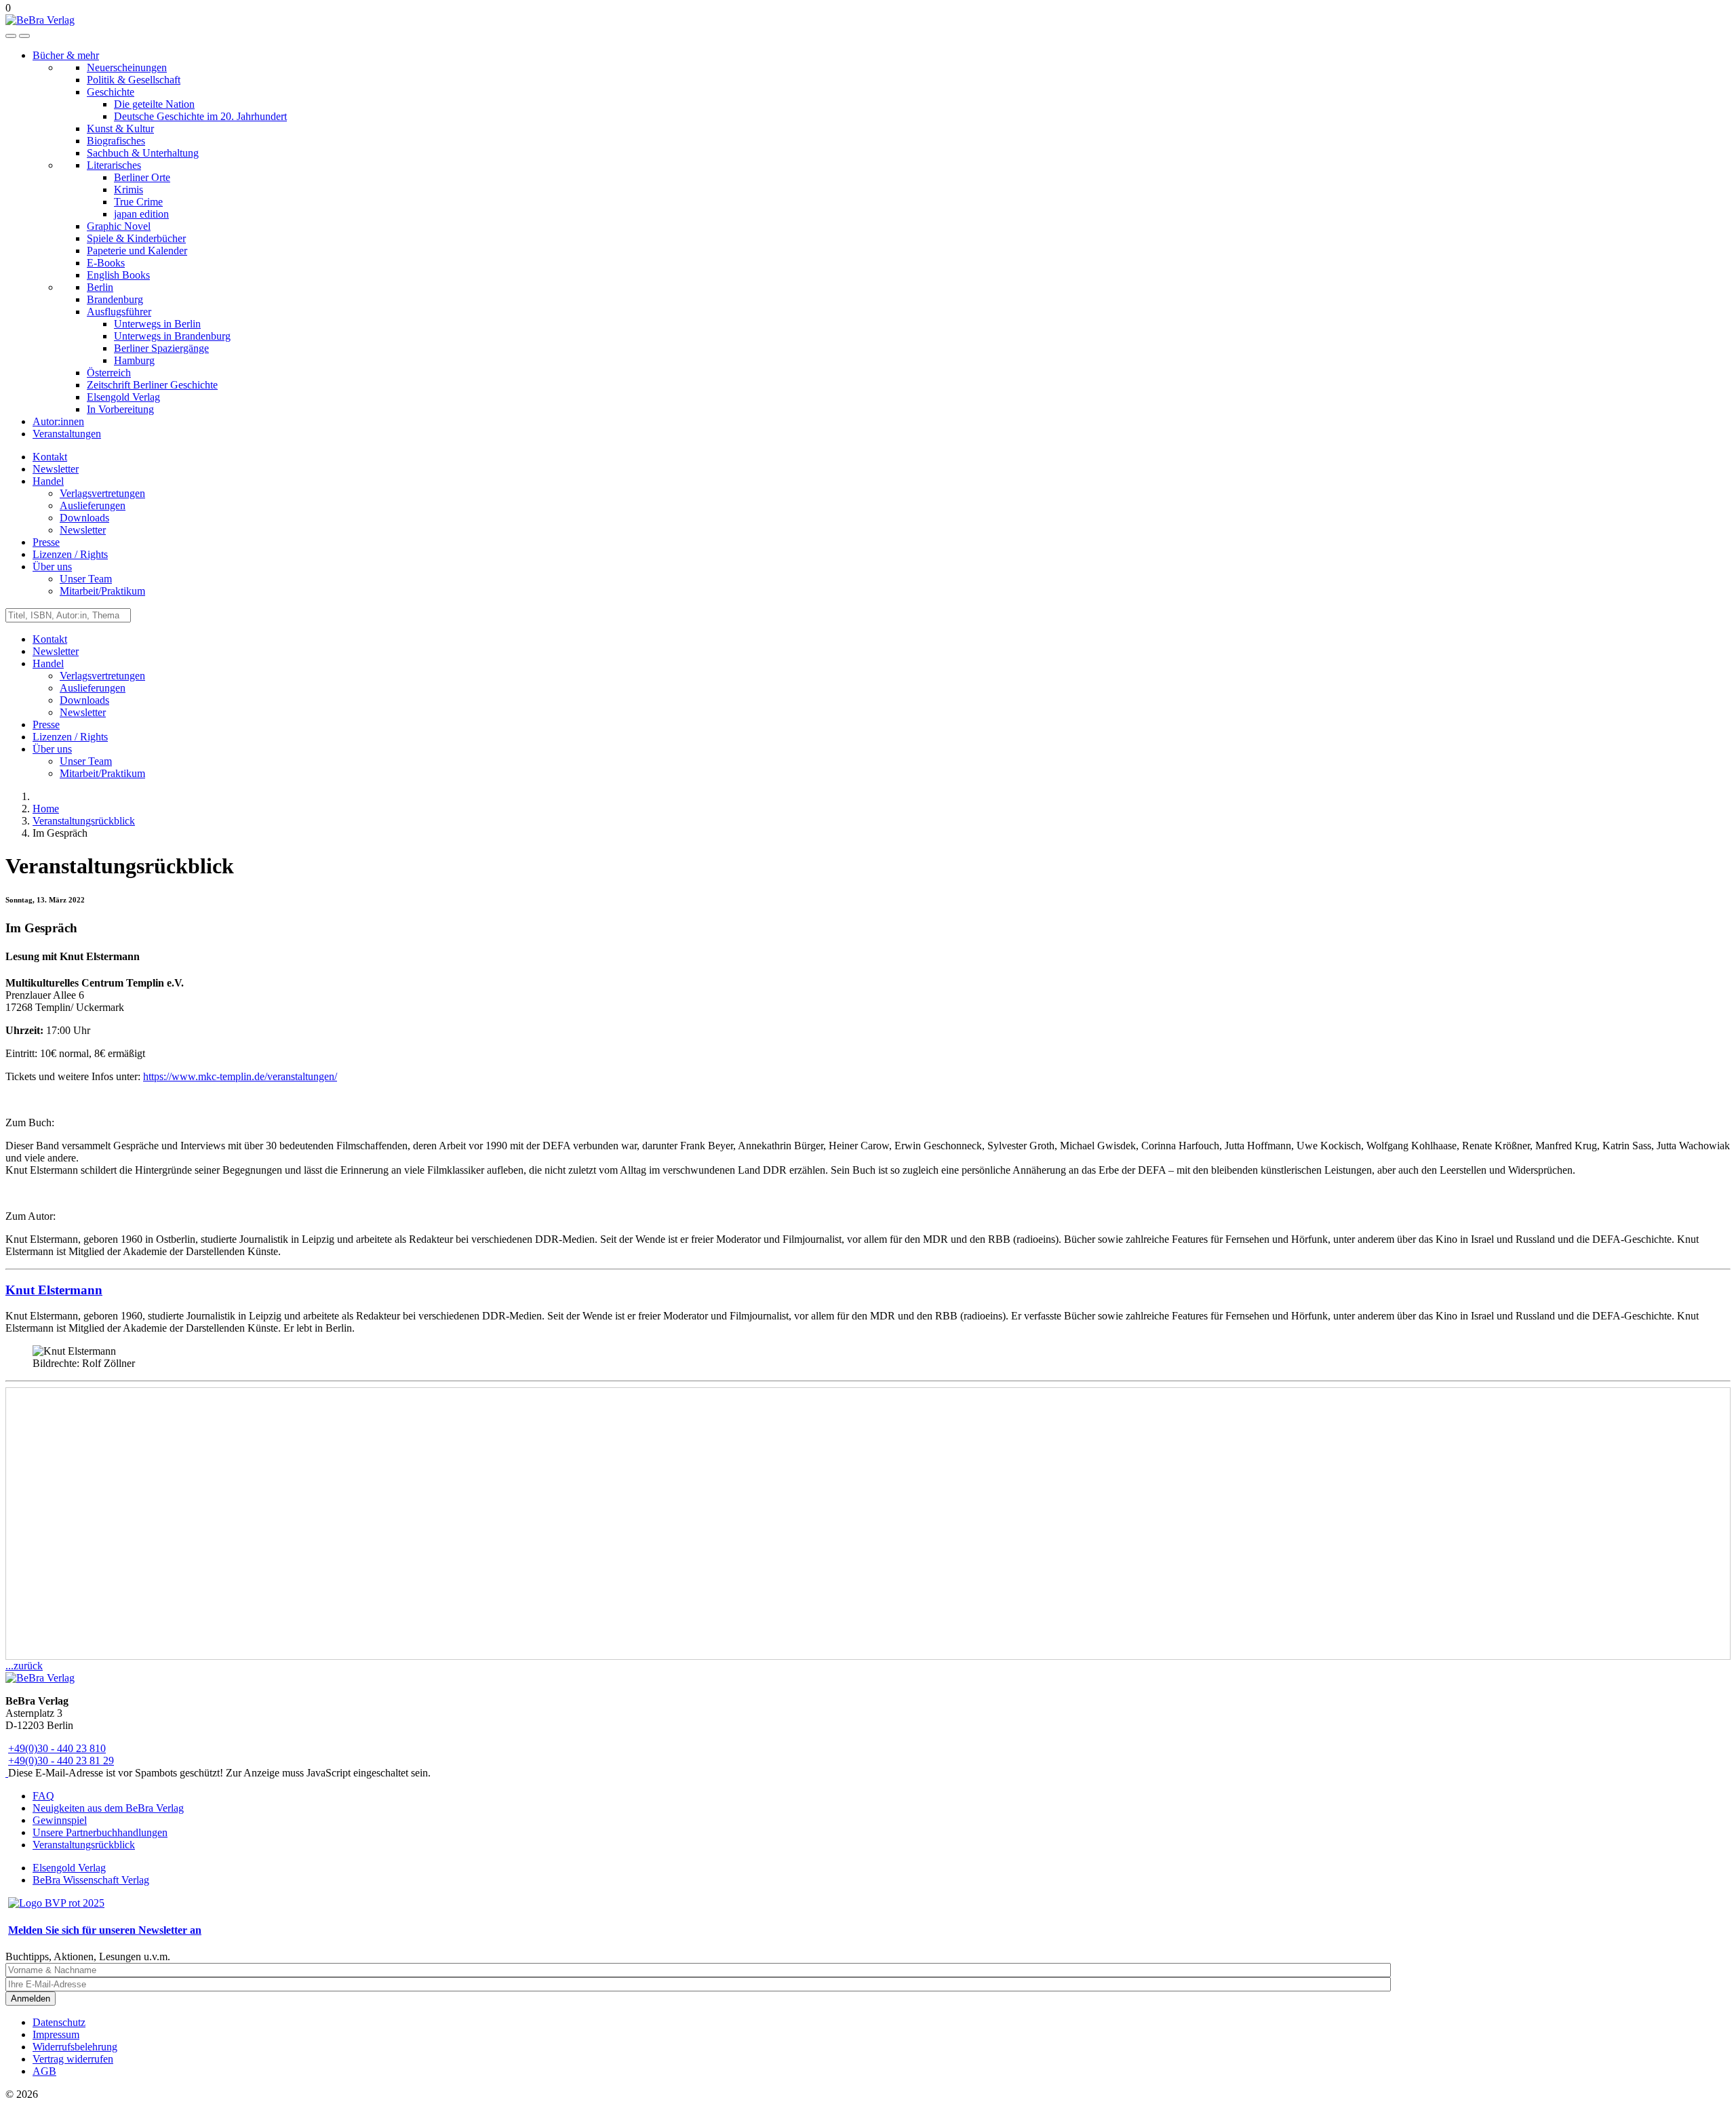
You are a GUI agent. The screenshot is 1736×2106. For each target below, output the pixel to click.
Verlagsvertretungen (102, 493)
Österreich (109, 373)
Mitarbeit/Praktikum (102, 591)
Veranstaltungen (67, 434)
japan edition (141, 214)
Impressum (56, 2034)
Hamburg (134, 360)
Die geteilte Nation (154, 104)
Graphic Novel (119, 226)
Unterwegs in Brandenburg (172, 336)
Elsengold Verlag (123, 397)
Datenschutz (59, 2022)
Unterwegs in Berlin (157, 324)
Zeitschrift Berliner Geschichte (152, 385)
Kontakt (50, 457)
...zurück (24, 1666)
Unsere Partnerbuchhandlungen (100, 1832)
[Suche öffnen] (11, 36)
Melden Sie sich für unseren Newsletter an (105, 1930)
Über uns (52, 567)
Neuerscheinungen (127, 67)
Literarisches (114, 165)
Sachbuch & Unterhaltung (143, 153)
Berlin (100, 287)
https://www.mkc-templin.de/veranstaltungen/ (240, 1076)
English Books (118, 275)
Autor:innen (58, 421)
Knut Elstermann (54, 1290)
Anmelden (31, 1999)
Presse (46, 542)
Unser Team (86, 579)
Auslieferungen (93, 505)
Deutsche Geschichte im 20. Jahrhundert (200, 116)
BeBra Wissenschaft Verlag (91, 1880)
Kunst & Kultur (120, 128)
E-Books (106, 263)
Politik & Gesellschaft (134, 80)
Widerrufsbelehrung (75, 2047)
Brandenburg (115, 299)
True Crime (138, 202)
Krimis (129, 190)
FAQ (43, 1796)
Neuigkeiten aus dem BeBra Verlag (108, 1808)
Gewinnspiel (60, 1820)
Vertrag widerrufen (73, 2059)
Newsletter (56, 469)
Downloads (84, 518)
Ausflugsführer (119, 312)
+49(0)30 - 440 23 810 (57, 1748)
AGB (44, 2071)
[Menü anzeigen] (24, 36)
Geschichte (111, 92)
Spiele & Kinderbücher (136, 238)
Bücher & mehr (66, 55)
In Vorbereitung (120, 409)
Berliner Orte (142, 177)
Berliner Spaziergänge (161, 348)
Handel (48, 481)
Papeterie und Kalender (137, 251)
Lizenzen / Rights (70, 554)
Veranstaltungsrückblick (84, 1845)
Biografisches (116, 141)
